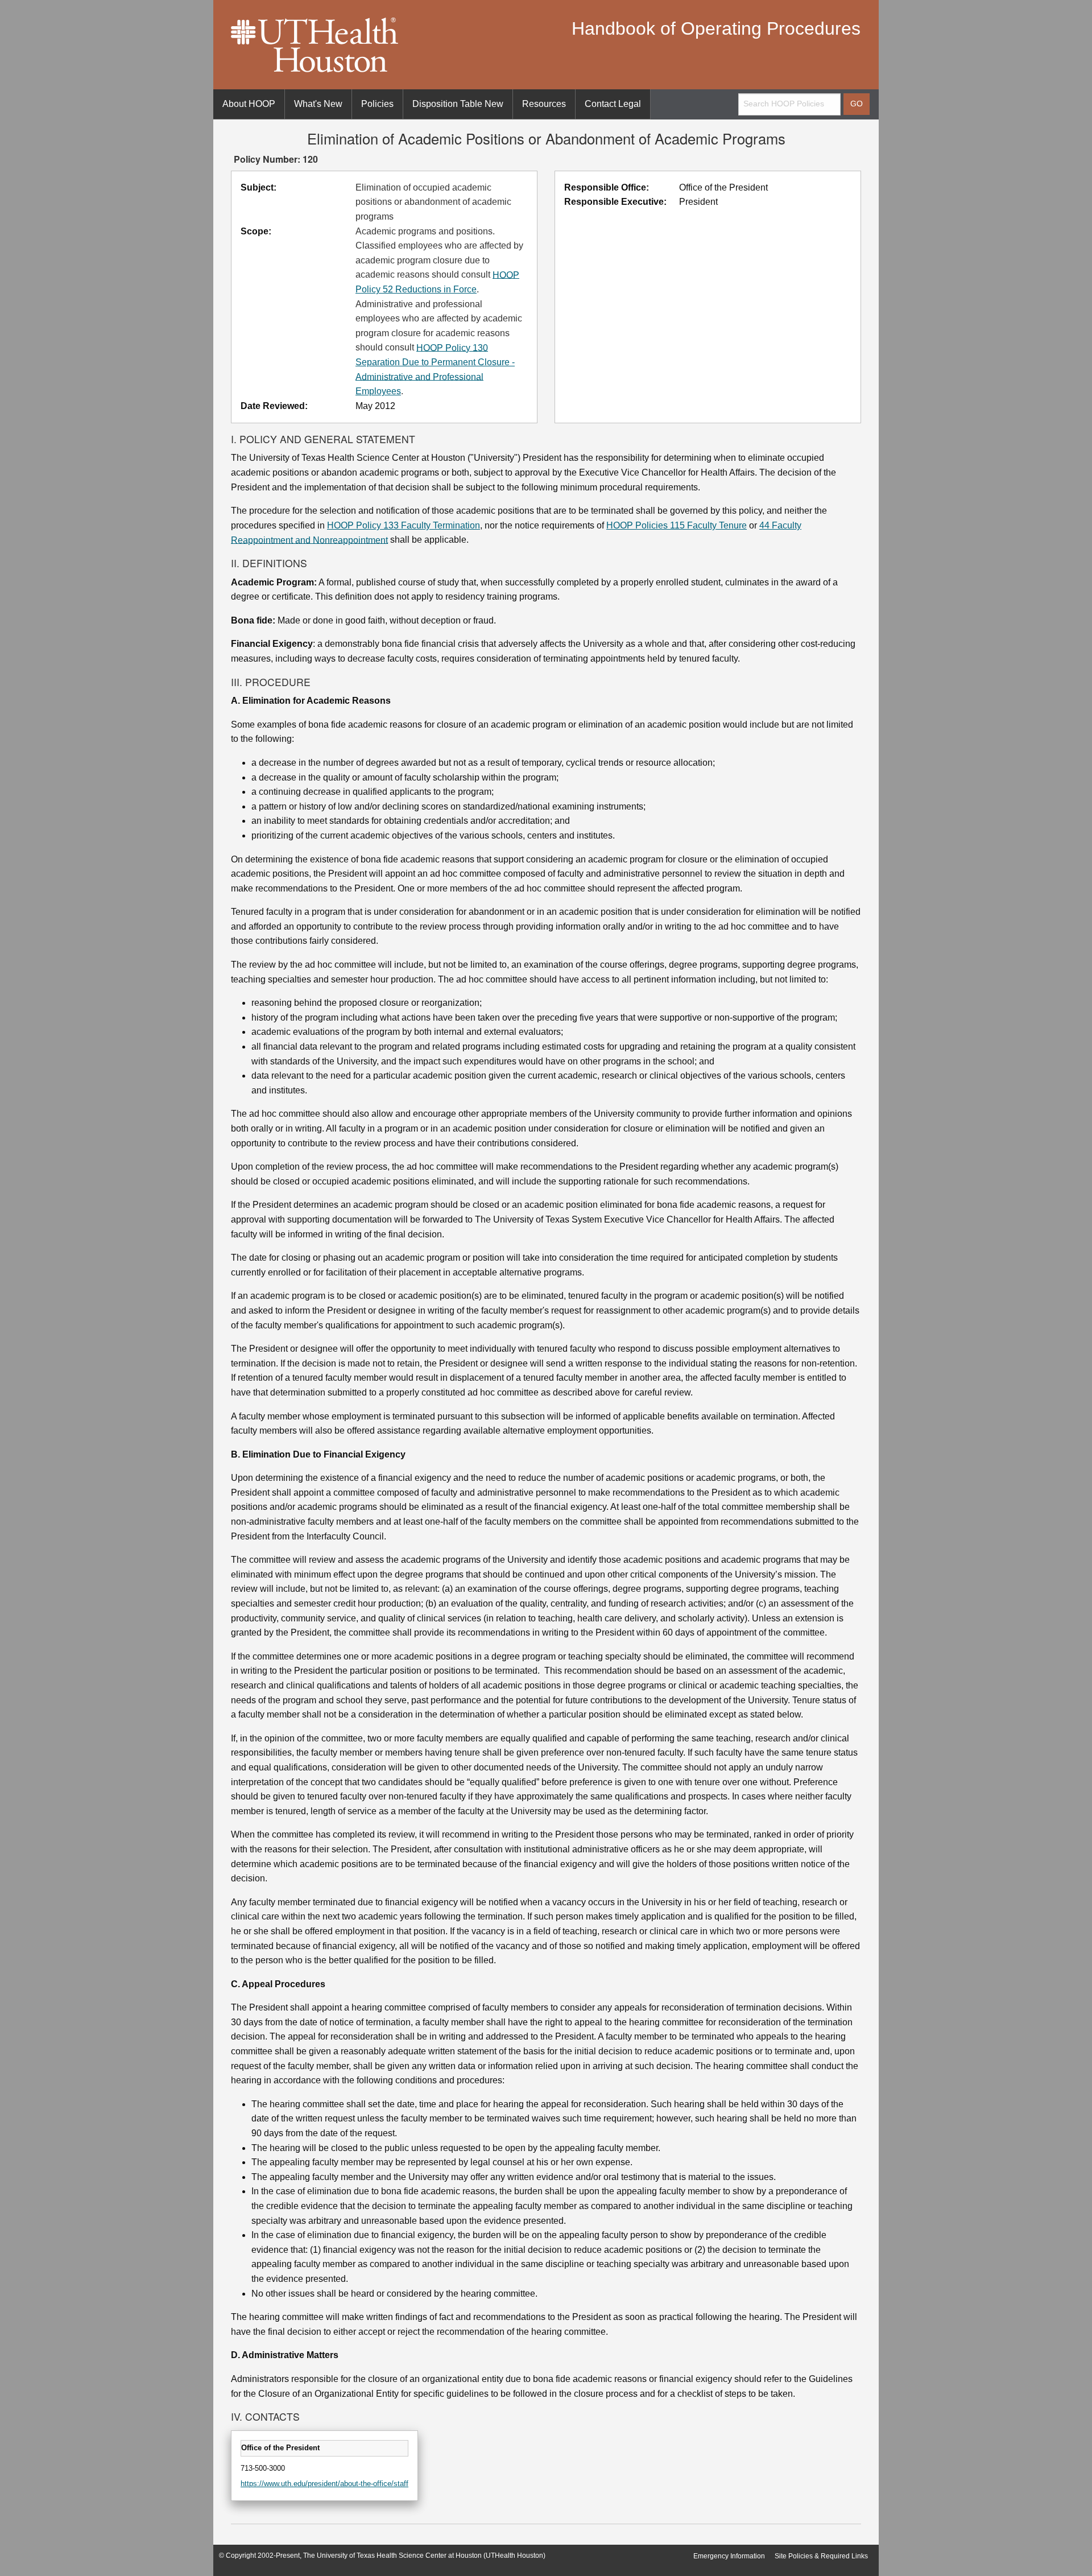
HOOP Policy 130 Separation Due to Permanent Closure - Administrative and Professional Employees (435, 369)
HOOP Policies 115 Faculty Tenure (677, 525)
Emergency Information (729, 2556)
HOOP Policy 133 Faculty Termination (404, 525)
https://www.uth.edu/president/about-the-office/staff (324, 2484)
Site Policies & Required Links (821, 2556)
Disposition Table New (458, 104)
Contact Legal (613, 104)
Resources (544, 104)
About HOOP (249, 104)
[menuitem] (249, 104)
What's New (318, 104)
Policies (377, 104)
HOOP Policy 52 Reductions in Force (437, 282)
